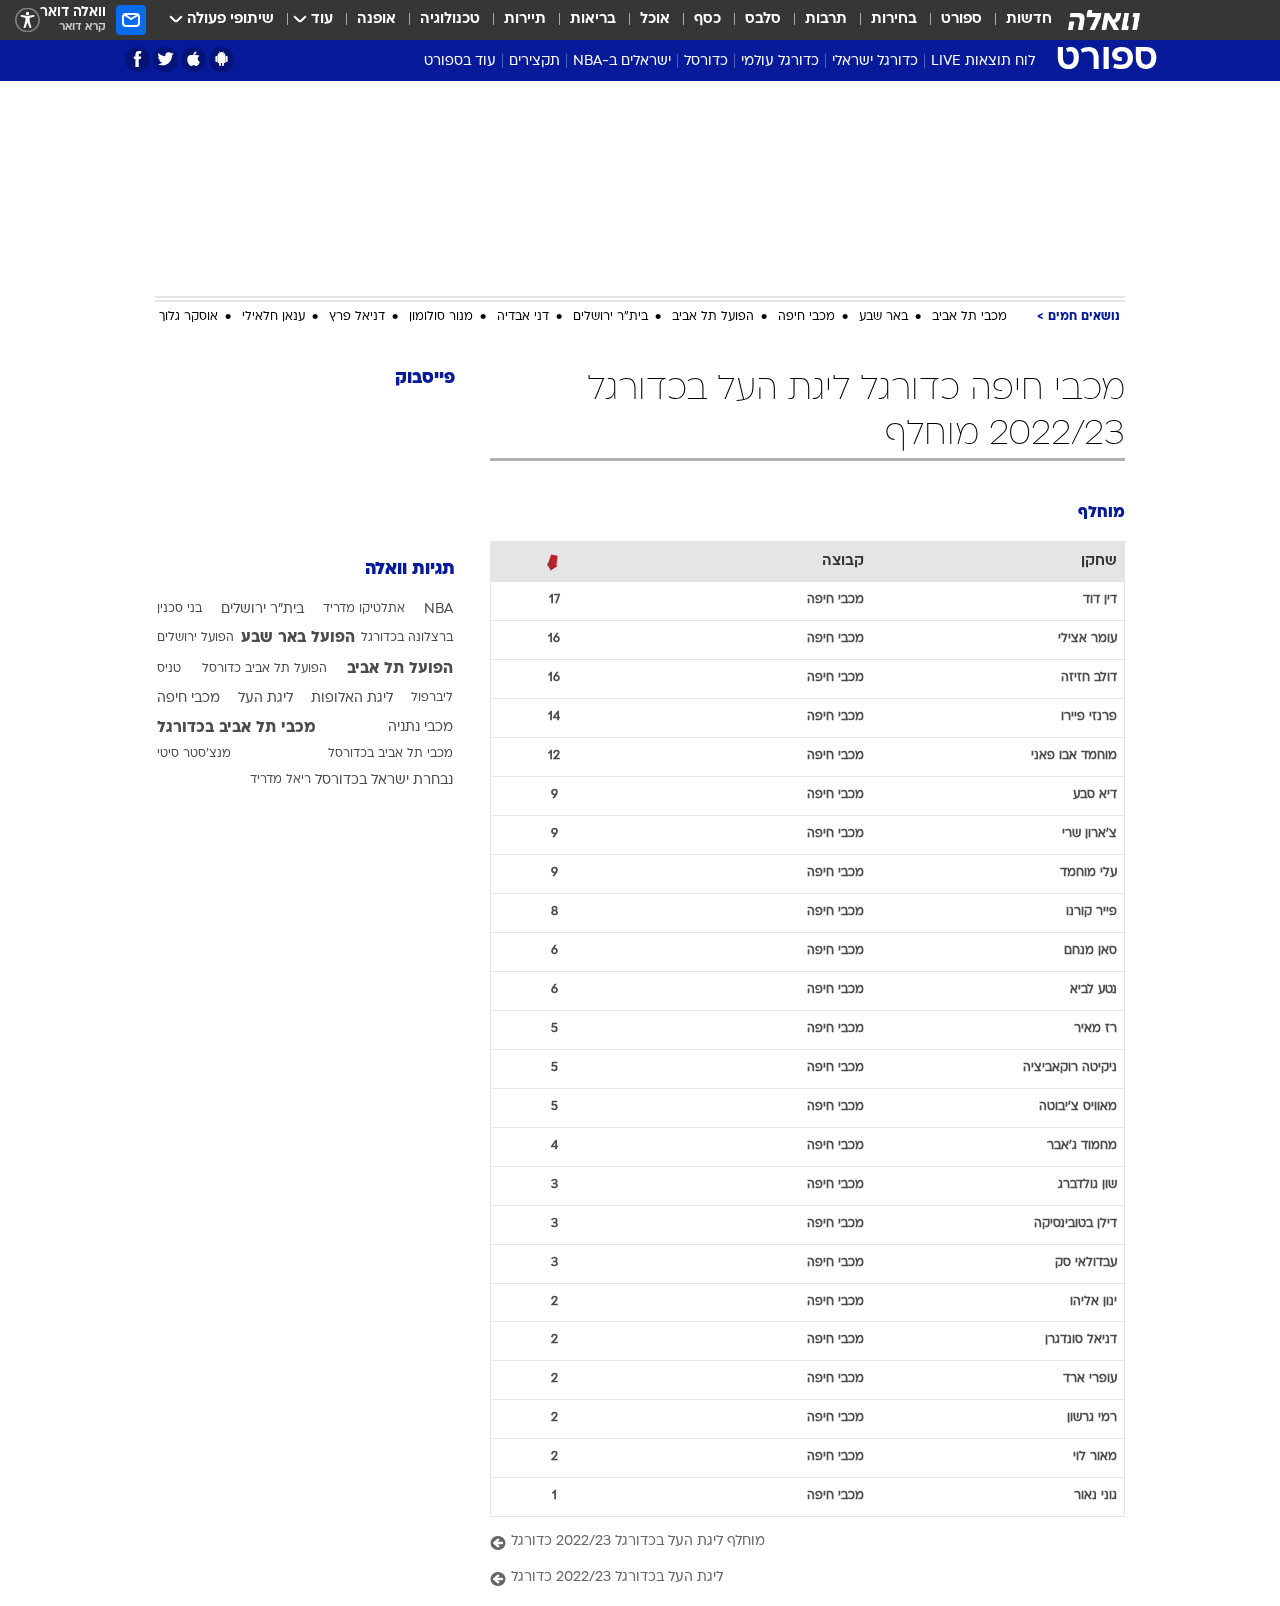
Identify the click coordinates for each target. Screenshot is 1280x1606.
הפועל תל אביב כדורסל (264, 669)
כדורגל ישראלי (875, 61)
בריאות (593, 19)
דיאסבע (1095, 795)
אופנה (376, 19)
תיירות (525, 19)
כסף (707, 19)
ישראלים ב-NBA (622, 61)
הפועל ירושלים (195, 638)
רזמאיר (1095, 1029)
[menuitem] (1017, 20)
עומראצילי (1087, 639)
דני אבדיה (523, 317)
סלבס (763, 19)
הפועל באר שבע (298, 638)
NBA (438, 609)
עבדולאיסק (1086, 1263)
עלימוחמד (1088, 873)
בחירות (894, 19)
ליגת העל (265, 698)
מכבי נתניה (420, 727)
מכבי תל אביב (969, 317)
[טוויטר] (165, 59)
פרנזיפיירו (1089, 717)
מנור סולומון (441, 317)
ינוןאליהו (1093, 1302)
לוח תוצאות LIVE (983, 61)
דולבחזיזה (1089, 678)
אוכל (655, 19)
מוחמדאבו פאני (1074, 756)
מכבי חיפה (806, 317)
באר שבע (883, 317)
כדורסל (706, 61)
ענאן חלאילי (273, 317)
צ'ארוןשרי (1089, 834)
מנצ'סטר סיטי (194, 754)
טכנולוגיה (450, 19)
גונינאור (1095, 1496)
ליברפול (432, 698)
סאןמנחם (1090, 951)
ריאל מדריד (280, 780)
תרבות (826, 19)
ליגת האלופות (352, 698)
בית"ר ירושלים (610, 317)
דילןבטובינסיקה (1075, 1224)
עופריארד (1090, 1379)
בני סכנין (179, 609)
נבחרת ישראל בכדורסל (384, 780)
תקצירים (534, 61)
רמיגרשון (1092, 1418)
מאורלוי (1095, 1457)
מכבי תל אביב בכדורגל (236, 728)
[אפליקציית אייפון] (193, 59)
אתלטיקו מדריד (364, 609)
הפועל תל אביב (713, 317)
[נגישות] (27, 20)
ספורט (961, 19)
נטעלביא (1093, 990)
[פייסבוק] (137, 59)
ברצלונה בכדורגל (407, 638)
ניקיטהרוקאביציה (1070, 1068)
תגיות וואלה (410, 569)
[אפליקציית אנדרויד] (221, 59)
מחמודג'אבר (1082, 1146)
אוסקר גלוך (188, 317)
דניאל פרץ (357, 317)
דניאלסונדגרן (1081, 1340)
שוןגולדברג (1087, 1185)
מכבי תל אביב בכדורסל (390, 754)
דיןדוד (1100, 600)
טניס (169, 669)
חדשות (1029, 19)
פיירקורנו (1091, 912)
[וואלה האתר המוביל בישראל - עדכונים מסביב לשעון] (1104, 20)
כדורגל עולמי (780, 61)
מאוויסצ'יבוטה (1078, 1107)
